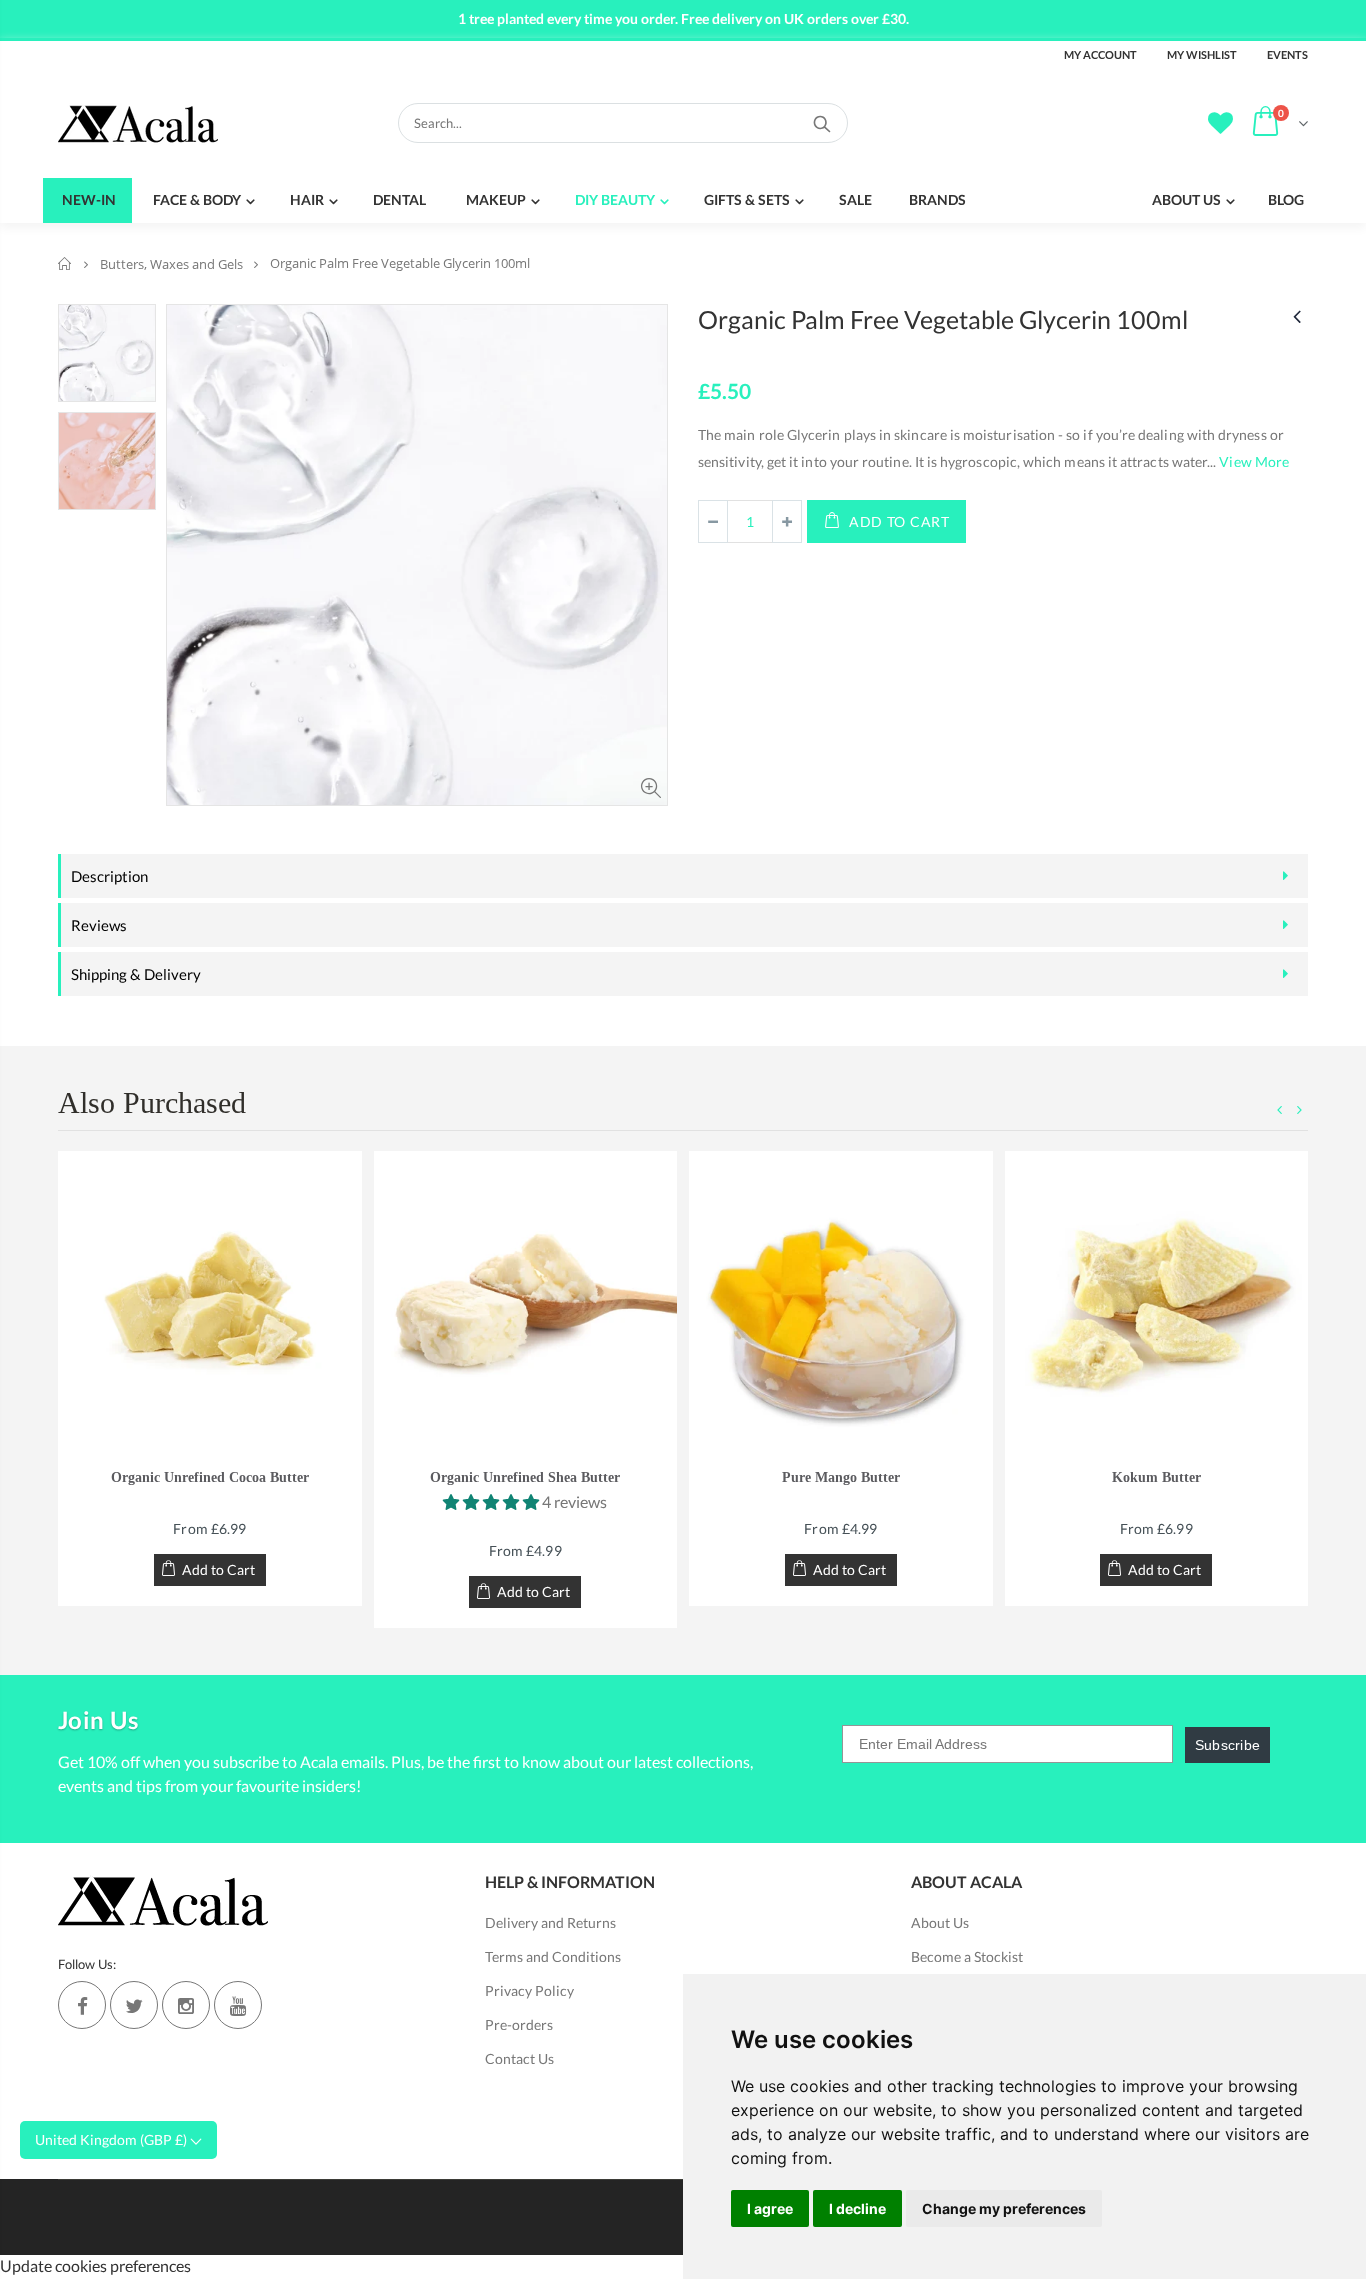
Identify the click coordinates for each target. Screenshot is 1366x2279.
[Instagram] (186, 2005)
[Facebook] (82, 2005)
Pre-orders (519, 2024)
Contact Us (519, 2058)
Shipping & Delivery (136, 974)
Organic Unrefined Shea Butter (525, 1477)
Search (822, 123)
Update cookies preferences (95, 2265)
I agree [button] (770, 2208)
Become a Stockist (967, 1956)
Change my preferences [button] (1004, 2208)
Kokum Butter (1156, 1477)
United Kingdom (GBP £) (112, 2139)
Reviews (99, 925)
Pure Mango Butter (841, 1477)
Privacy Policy (529, 1990)
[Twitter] (134, 2005)
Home (65, 263)
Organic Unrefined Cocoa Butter (210, 1477)
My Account (1100, 54)
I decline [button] (857, 2208)
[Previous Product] (1297, 315)
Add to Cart (899, 521)
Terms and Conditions (553, 1956)
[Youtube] (238, 2005)
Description (109, 876)
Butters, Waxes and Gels (171, 264)
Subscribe (1228, 1745)
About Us (940, 1922)
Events (1287, 54)
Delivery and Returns (550, 1922)
